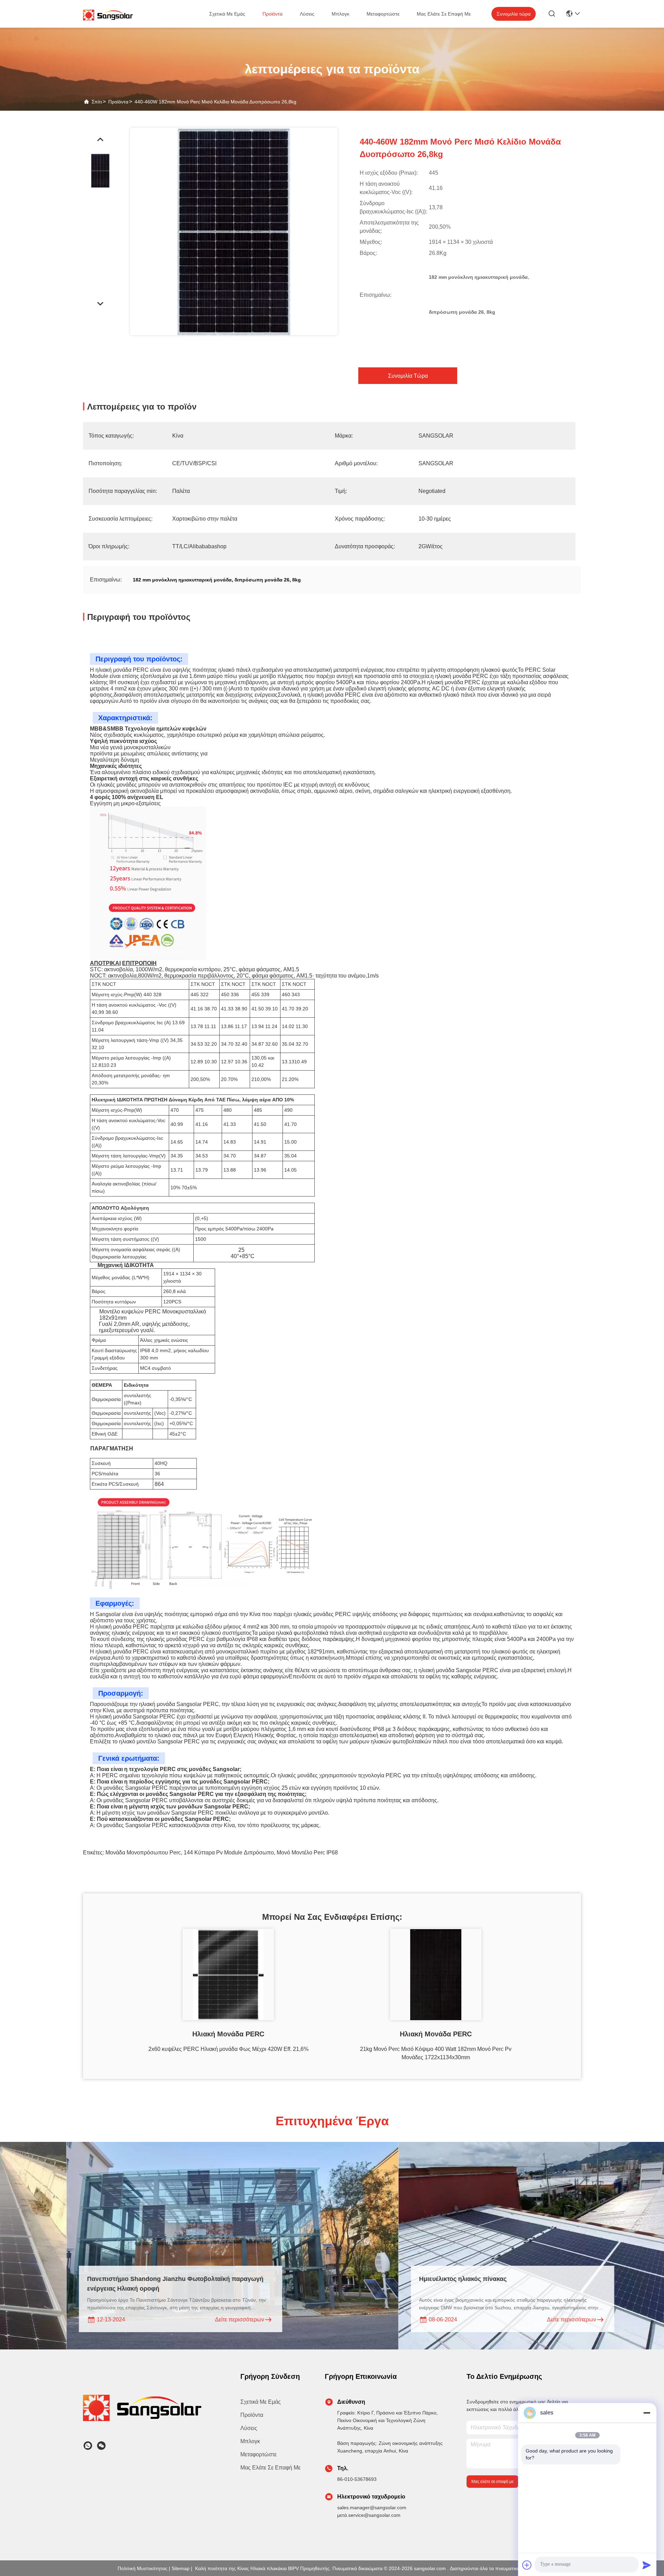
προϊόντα (273, 14)
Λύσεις (307, 14)
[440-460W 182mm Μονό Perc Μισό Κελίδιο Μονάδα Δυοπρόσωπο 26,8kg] (234, 231)
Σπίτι (97, 102)
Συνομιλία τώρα (514, 14)
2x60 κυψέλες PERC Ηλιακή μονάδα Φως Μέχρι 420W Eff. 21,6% (228, 2049)
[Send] (647, 2565)
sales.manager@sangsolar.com (372, 2508)
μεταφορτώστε (383, 14)
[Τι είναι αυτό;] (88, 2446)
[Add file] (527, 2565)
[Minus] (647, 2413)
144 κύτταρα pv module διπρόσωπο (229, 1853)
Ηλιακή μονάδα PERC (228, 2034)
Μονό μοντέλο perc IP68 (307, 1853)
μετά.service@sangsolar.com (369, 2515)
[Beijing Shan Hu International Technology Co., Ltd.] (108, 15)
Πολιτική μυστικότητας (142, 2568)
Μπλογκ (340, 14)
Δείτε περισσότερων (109, 2320)
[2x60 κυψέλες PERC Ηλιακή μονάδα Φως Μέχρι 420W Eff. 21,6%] (228, 1974)
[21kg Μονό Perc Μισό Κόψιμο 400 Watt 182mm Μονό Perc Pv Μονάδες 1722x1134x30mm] (436, 1974)
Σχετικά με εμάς (227, 14)
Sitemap (181, 2568)
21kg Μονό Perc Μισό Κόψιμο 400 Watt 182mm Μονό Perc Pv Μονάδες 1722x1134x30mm (436, 2053)
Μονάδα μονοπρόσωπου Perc (143, 1853)
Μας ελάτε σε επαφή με (444, 14)
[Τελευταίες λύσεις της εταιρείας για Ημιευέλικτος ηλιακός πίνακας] (433, 2246)
